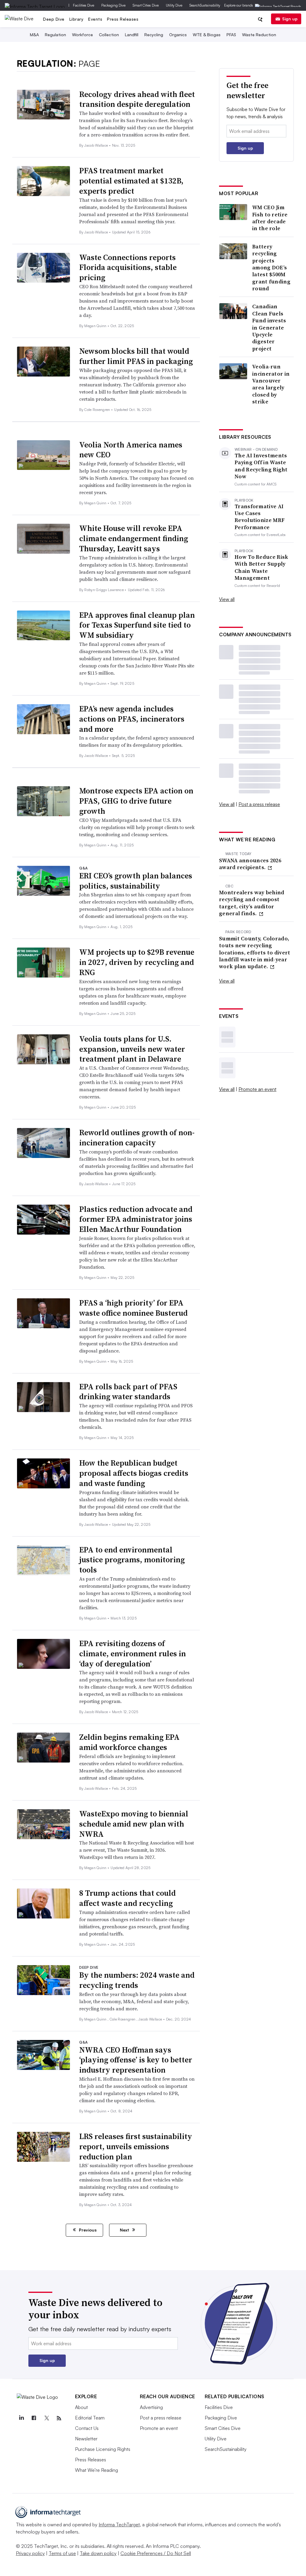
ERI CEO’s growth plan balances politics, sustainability (136, 881)
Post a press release (259, 804)
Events (95, 19)
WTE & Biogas (207, 35)
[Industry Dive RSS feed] (59, 2418)
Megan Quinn (96, 326)
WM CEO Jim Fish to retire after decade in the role (270, 218)
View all (227, 599)
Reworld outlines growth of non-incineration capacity (137, 1138)
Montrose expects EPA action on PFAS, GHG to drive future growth (136, 801)
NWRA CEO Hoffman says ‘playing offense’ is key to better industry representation (136, 2060)
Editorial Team (90, 2418)
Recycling (154, 35)
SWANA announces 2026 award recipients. (250, 864)
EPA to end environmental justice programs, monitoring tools (132, 1560)
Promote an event (257, 1089)
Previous (87, 2230)
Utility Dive (174, 5)
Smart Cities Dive (146, 5)
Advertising (151, 2407)
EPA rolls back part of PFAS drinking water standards (128, 1392)
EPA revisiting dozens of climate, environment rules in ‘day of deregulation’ (133, 1654)
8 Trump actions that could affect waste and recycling (127, 1898)
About (81, 2407)
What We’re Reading (97, 2470)
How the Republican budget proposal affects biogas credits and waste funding (134, 1473)
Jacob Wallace (97, 145)
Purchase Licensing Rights (103, 2449)
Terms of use (62, 2553)
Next (125, 2230)
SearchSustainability (205, 5)
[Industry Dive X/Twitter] (47, 2418)
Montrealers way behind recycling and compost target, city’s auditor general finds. (252, 903)
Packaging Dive (113, 5)
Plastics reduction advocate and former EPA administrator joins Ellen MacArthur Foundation (136, 1219)
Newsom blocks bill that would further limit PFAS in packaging (136, 356)
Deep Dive (54, 19)
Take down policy (98, 2553)
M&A (34, 35)
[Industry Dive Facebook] (34, 2418)
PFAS (231, 35)
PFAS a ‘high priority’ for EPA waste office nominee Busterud (133, 1308)
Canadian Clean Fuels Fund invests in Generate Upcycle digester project (269, 327)
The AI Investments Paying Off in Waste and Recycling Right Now (261, 466)
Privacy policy (30, 2553)
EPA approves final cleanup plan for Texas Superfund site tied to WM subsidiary (137, 625)
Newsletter (86, 2439)
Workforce (82, 35)
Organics (178, 35)
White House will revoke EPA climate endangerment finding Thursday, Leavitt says (134, 538)
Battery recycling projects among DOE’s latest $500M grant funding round (271, 268)
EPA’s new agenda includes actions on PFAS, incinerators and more (132, 719)
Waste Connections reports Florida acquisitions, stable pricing (128, 268)
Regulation (55, 35)
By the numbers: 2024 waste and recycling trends (137, 1980)
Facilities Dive (84, 5)
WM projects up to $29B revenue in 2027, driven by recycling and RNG (137, 962)
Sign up (290, 19)
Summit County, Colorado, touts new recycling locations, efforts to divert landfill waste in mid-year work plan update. (255, 952)
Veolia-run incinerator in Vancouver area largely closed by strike (271, 384)
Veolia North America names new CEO (131, 450)
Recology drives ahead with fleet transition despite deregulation (137, 99)
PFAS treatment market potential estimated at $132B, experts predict (131, 181)
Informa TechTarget (119, 2525)
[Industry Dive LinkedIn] (22, 2418)
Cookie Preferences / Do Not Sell (156, 2553)
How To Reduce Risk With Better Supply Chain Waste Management (261, 567)
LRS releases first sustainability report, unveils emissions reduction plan (136, 2147)
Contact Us (87, 2428)
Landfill (132, 35)
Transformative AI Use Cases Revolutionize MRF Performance (260, 517)
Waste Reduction (259, 35)
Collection (109, 35)
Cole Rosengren (98, 410)
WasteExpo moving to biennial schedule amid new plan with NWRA (134, 1824)
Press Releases (123, 19)
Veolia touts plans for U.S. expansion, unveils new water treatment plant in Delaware (132, 1049)
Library (76, 19)
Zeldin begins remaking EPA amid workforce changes (129, 1742)
